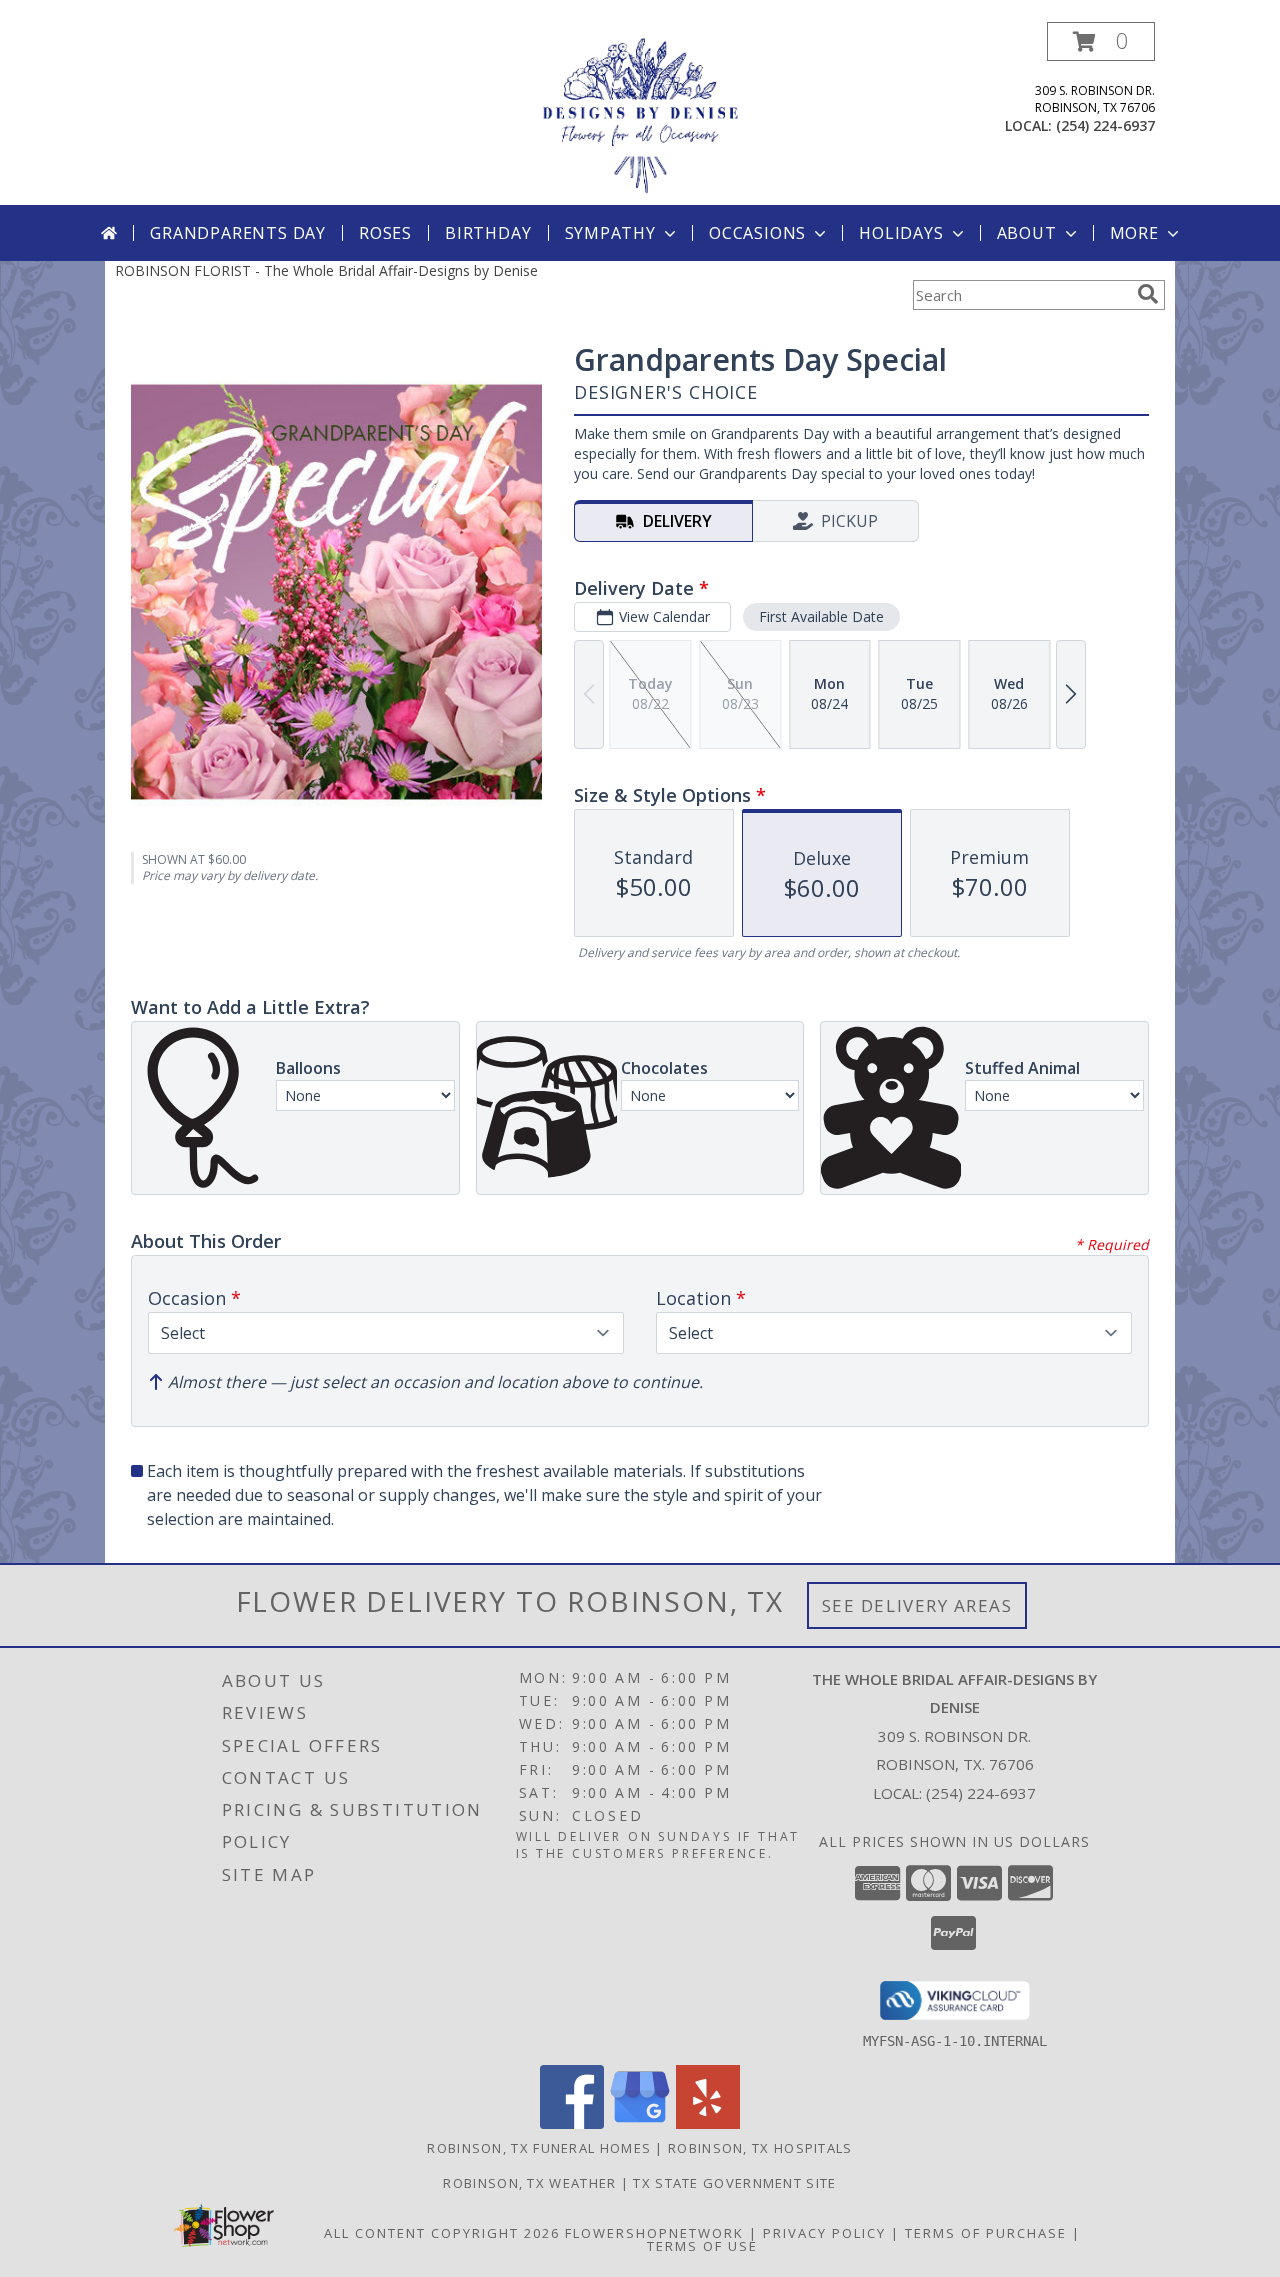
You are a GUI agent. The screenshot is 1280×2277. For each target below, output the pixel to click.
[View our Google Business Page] (640, 2123)
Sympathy (610, 233)
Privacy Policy (824, 2233)
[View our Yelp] (708, 2123)
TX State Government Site (734, 2183)
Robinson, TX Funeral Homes (539, 2148)
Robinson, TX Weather (529, 2183)
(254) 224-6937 (1105, 125)
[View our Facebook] (572, 2123)
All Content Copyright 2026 (442, 2233)
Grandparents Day (238, 233)
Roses (385, 233)
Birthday (488, 233)
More (1134, 233)
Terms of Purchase (986, 2233)
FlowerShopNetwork (654, 2233)
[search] (1148, 294)
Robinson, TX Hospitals (760, 2148)
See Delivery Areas (917, 1605)
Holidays (901, 233)
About (1027, 233)
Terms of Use (702, 2246)
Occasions (757, 233)
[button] (1101, 41)
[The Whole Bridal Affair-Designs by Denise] (640, 113)
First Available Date (821, 616)
